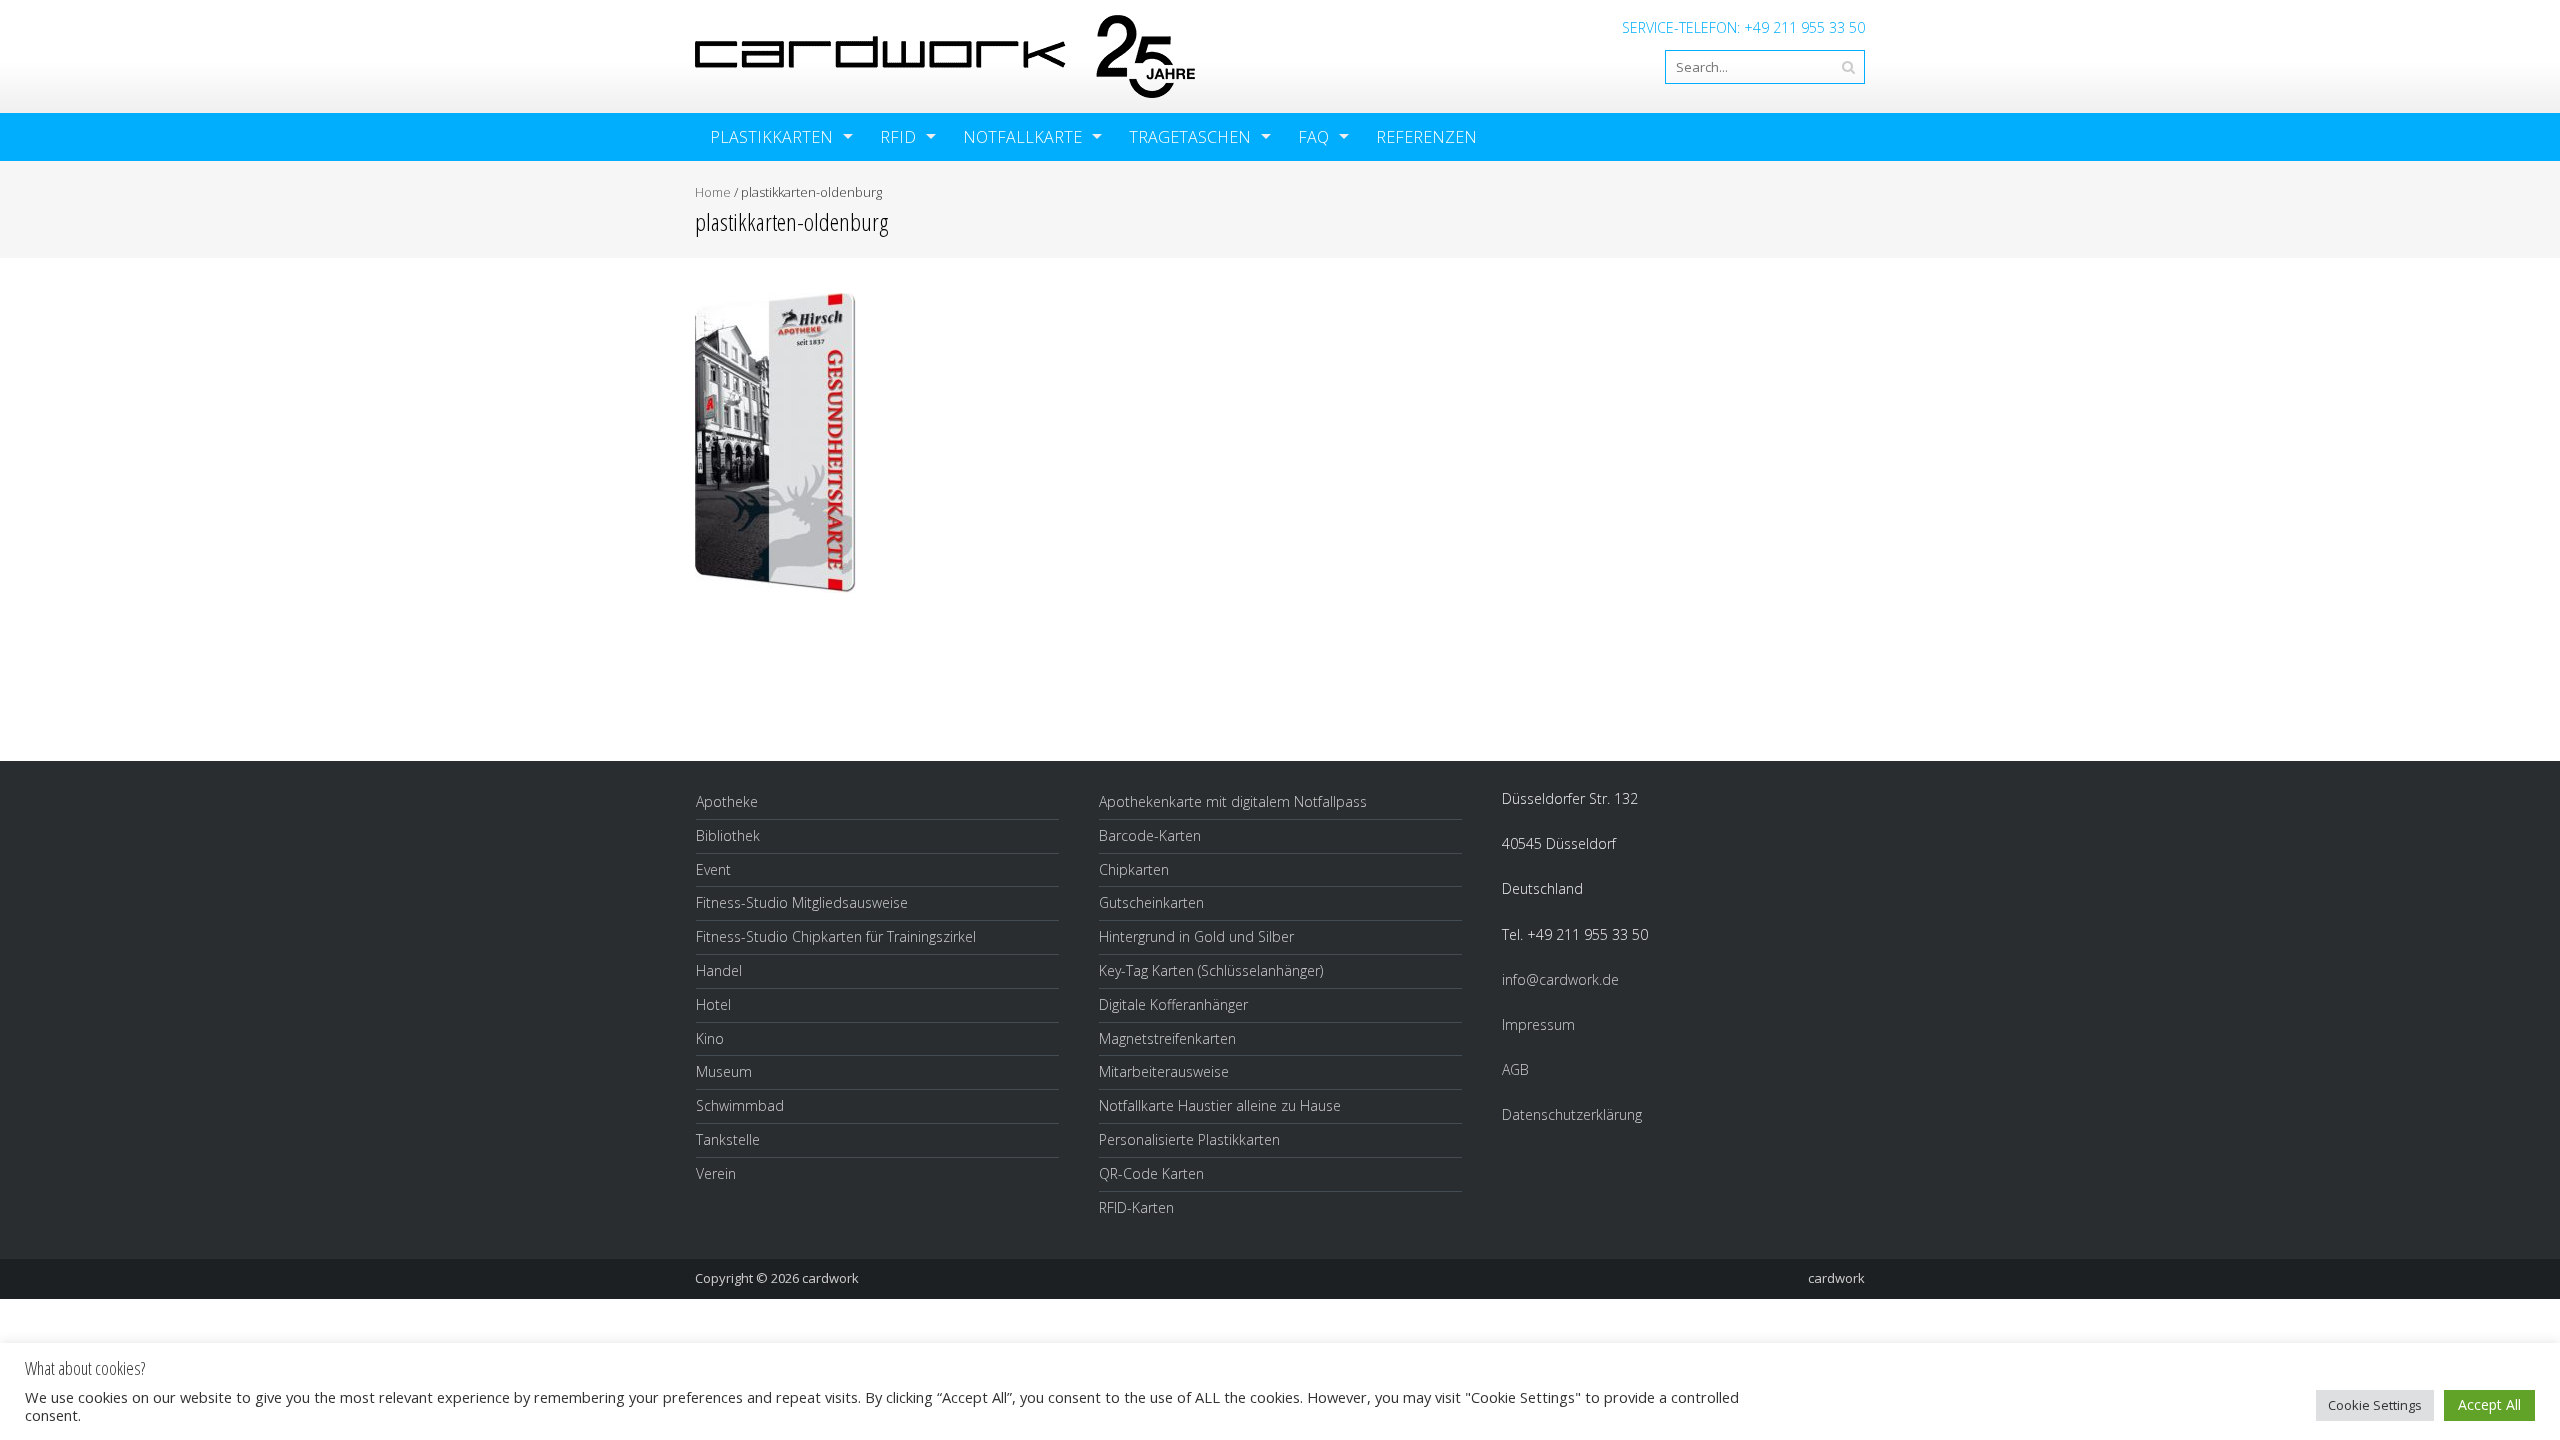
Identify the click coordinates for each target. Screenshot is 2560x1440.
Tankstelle (728, 1139)
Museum (724, 1071)
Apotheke (727, 801)
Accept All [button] (2489, 1404)
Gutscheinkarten (1151, 902)
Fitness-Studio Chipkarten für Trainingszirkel (836, 936)
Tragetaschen (1190, 137)
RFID (898, 137)
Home (713, 192)
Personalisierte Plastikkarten (1189, 1139)
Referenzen (1426, 137)
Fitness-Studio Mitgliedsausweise (802, 902)
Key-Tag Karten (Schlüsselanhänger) (1211, 970)
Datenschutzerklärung (1572, 1114)
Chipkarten (1134, 869)
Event (713, 869)
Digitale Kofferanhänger (1173, 1004)
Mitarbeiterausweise (1164, 1071)
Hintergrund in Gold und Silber (1196, 936)
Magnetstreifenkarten (1167, 1038)
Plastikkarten (771, 137)
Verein (716, 1173)
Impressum (1538, 1024)
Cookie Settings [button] (2375, 1405)
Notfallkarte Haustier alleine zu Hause (1220, 1105)
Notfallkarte (1022, 137)
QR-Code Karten (1151, 1173)
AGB (1515, 1069)
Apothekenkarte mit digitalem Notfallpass (1233, 801)
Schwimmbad (740, 1105)
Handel (719, 970)
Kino (710, 1038)
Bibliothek (728, 835)
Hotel (713, 1004)
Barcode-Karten (1150, 835)
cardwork (830, 1278)
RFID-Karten (1136, 1207)
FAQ (1313, 137)
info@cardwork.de (1560, 979)
